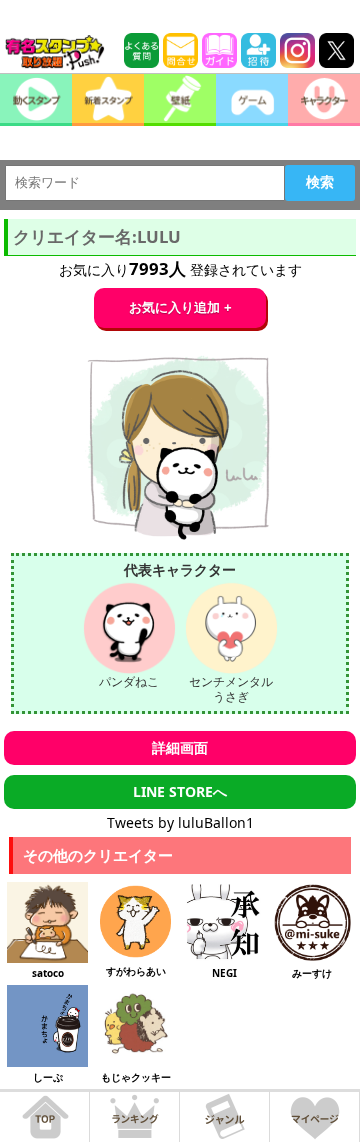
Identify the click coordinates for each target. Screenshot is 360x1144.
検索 (320, 182)
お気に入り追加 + (180, 307)
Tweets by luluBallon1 (180, 822)
